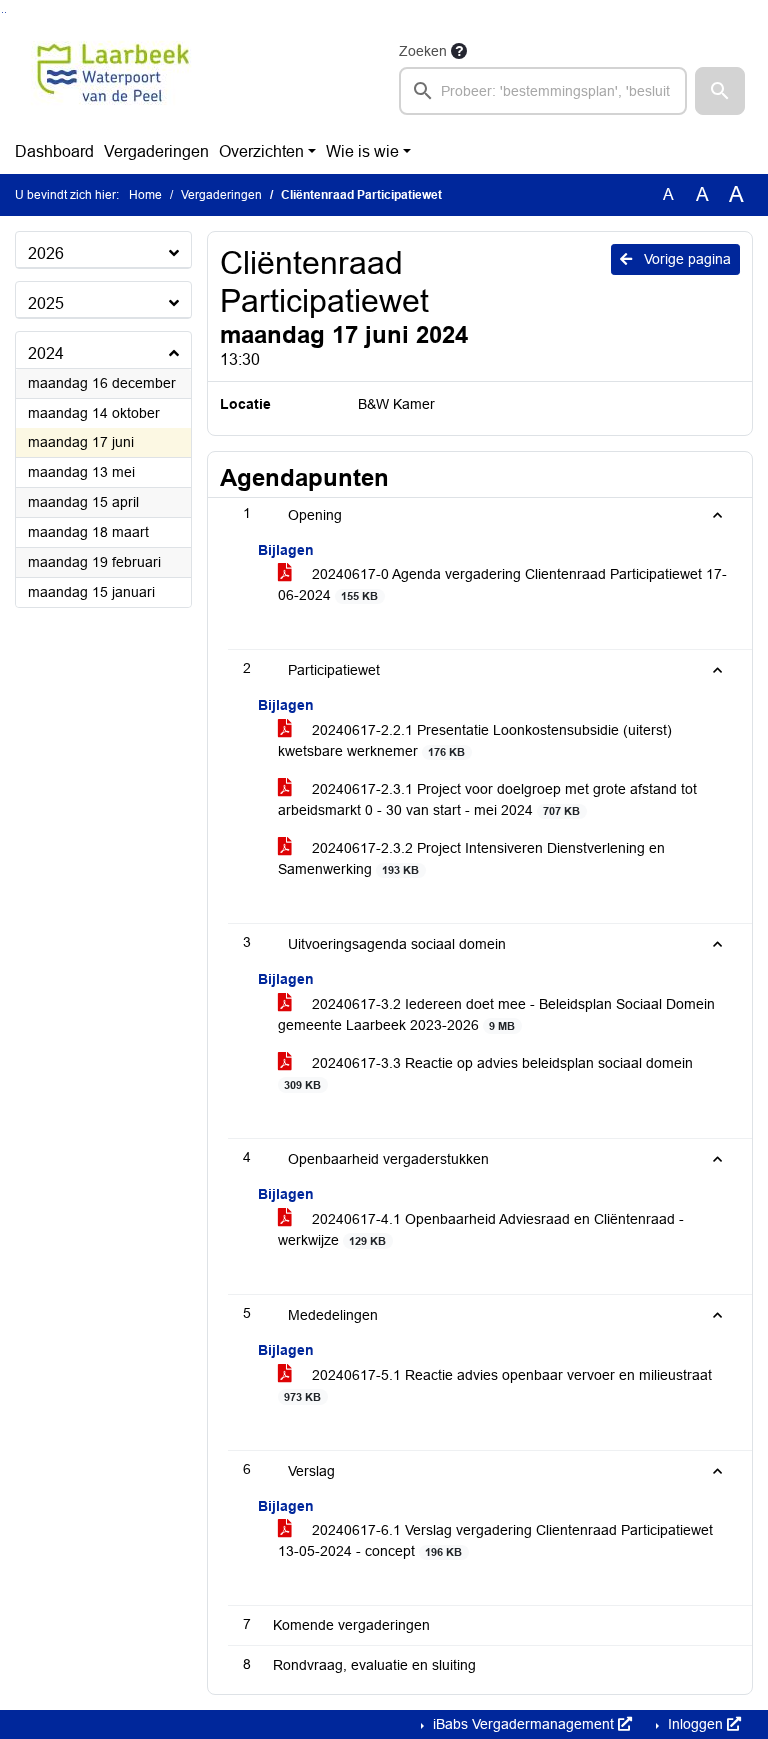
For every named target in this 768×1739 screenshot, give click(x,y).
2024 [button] (46, 353)
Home (145, 195)
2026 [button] (46, 253)
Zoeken (423, 51)
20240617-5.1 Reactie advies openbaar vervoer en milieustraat (498, 1385)
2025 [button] (46, 303)
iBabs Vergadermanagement (523, 1724)
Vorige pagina (685, 259)
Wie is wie (362, 151)
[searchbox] (543, 91)
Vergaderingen (156, 151)
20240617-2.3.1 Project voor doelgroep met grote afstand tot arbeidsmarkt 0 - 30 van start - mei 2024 (487, 799)
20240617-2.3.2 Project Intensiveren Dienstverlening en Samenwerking (471, 858)
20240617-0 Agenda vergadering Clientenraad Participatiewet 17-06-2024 (502, 584)
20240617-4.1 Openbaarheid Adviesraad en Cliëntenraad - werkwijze (481, 1229)
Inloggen (695, 1724)
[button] (720, 91)
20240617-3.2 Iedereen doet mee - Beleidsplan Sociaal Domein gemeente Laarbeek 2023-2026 (496, 1014)
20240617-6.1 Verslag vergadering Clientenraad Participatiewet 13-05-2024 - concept (495, 1540)
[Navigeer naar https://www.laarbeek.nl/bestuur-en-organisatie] (113, 77)
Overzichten (261, 151)
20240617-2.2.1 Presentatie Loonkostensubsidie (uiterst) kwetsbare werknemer (475, 740)
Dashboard (54, 151)
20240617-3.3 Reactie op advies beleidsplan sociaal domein (488, 1073)
